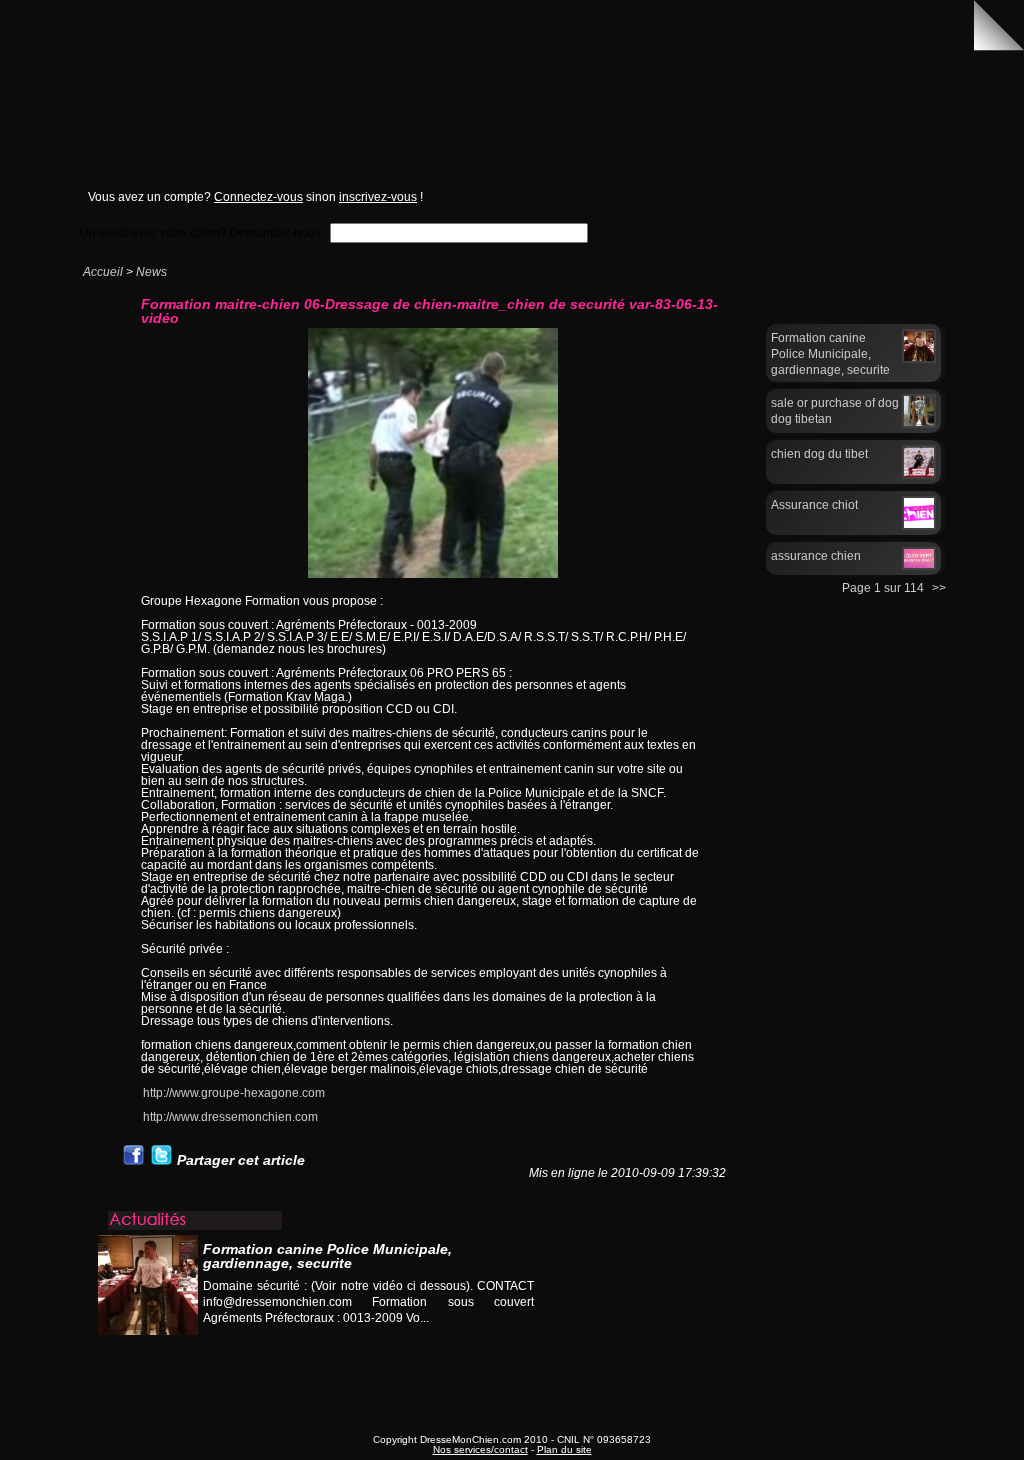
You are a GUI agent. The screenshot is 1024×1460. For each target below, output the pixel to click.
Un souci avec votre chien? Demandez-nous (200, 232)
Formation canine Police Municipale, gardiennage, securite (830, 354)
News (151, 272)
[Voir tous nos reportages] (458, 1337)
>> (939, 588)
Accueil (103, 272)
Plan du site (564, 1449)
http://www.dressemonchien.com (230, 1117)
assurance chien (816, 556)
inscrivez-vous (378, 197)
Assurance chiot (814, 505)
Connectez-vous (258, 197)
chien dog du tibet (819, 454)
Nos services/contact (480, 1449)
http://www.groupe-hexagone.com (234, 1093)
